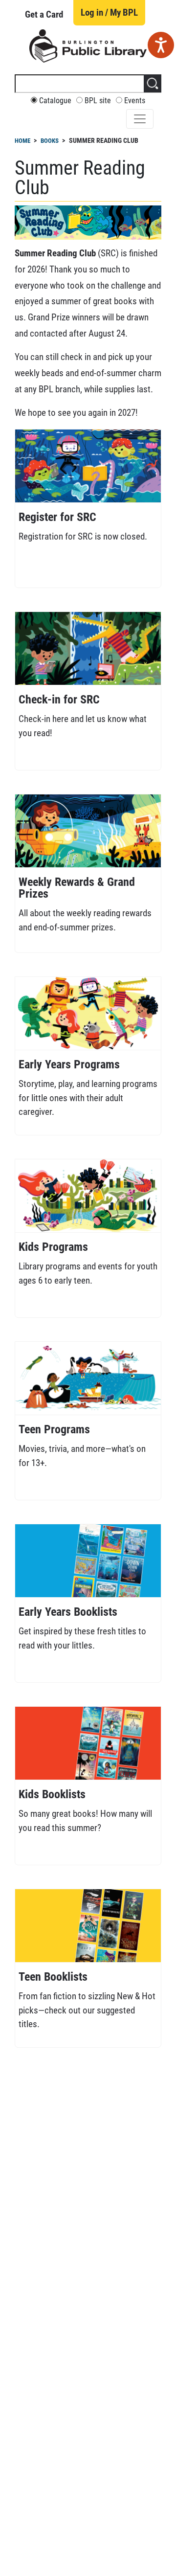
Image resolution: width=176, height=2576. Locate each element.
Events (135, 101)
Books (50, 141)
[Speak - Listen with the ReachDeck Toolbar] (161, 45)
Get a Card (44, 14)
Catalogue (55, 101)
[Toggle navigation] (140, 119)
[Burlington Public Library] (88, 45)
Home (22, 141)
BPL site (98, 101)
